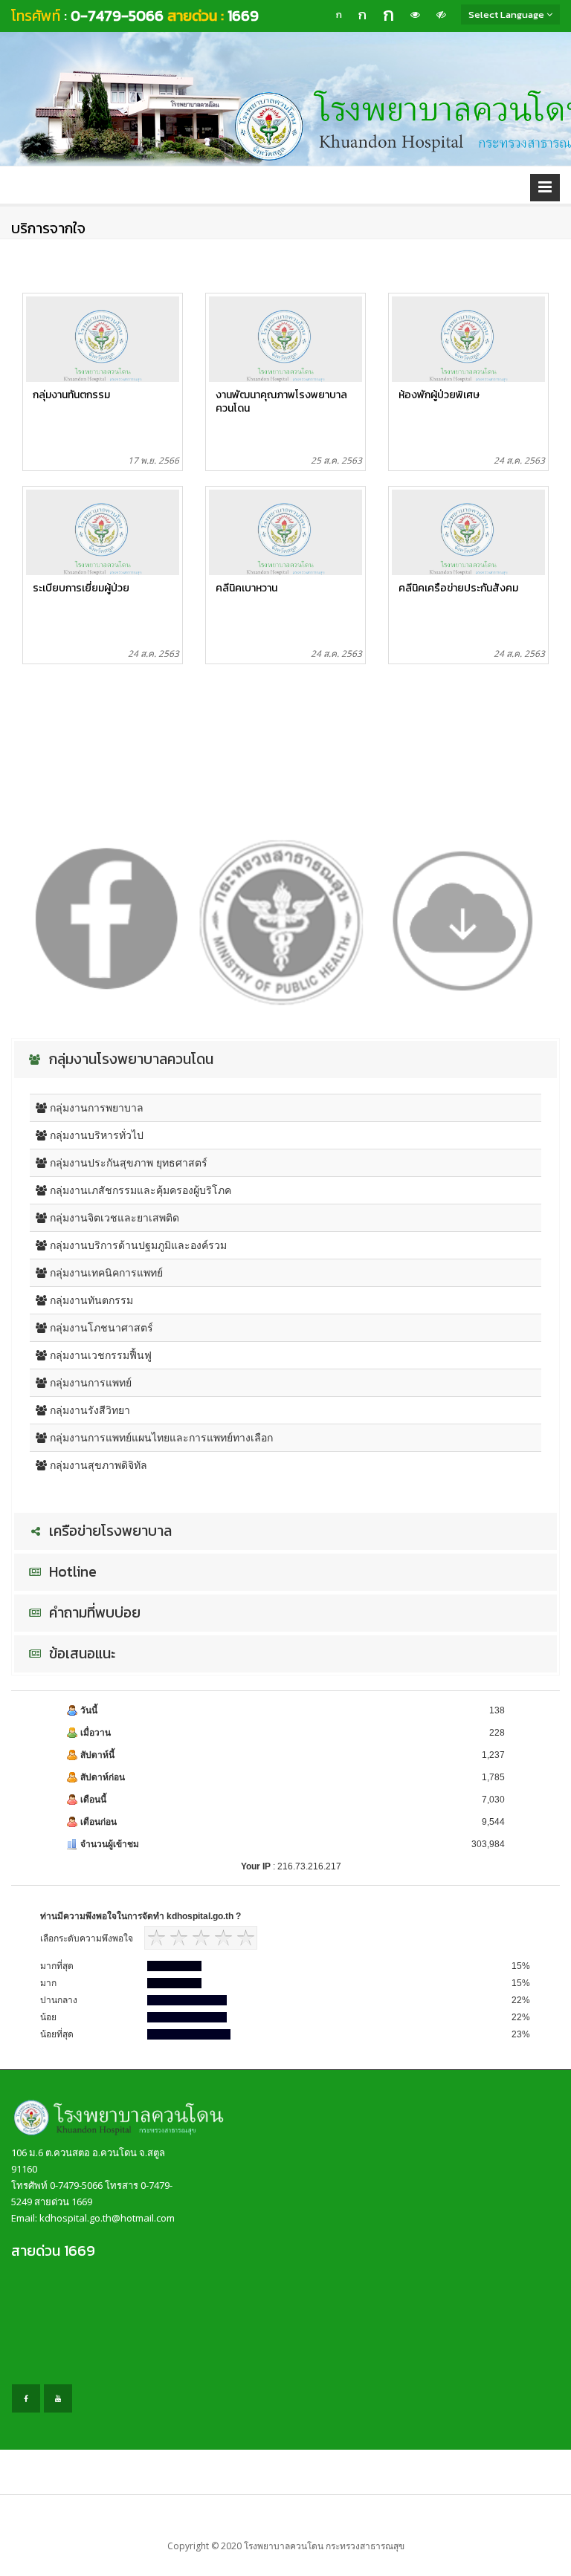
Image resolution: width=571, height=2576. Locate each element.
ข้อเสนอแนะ (80, 1654)
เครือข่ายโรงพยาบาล (109, 1531)
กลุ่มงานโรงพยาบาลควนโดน (129, 1060)
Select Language (507, 14)
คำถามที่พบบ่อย (93, 1613)
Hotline (71, 1572)
